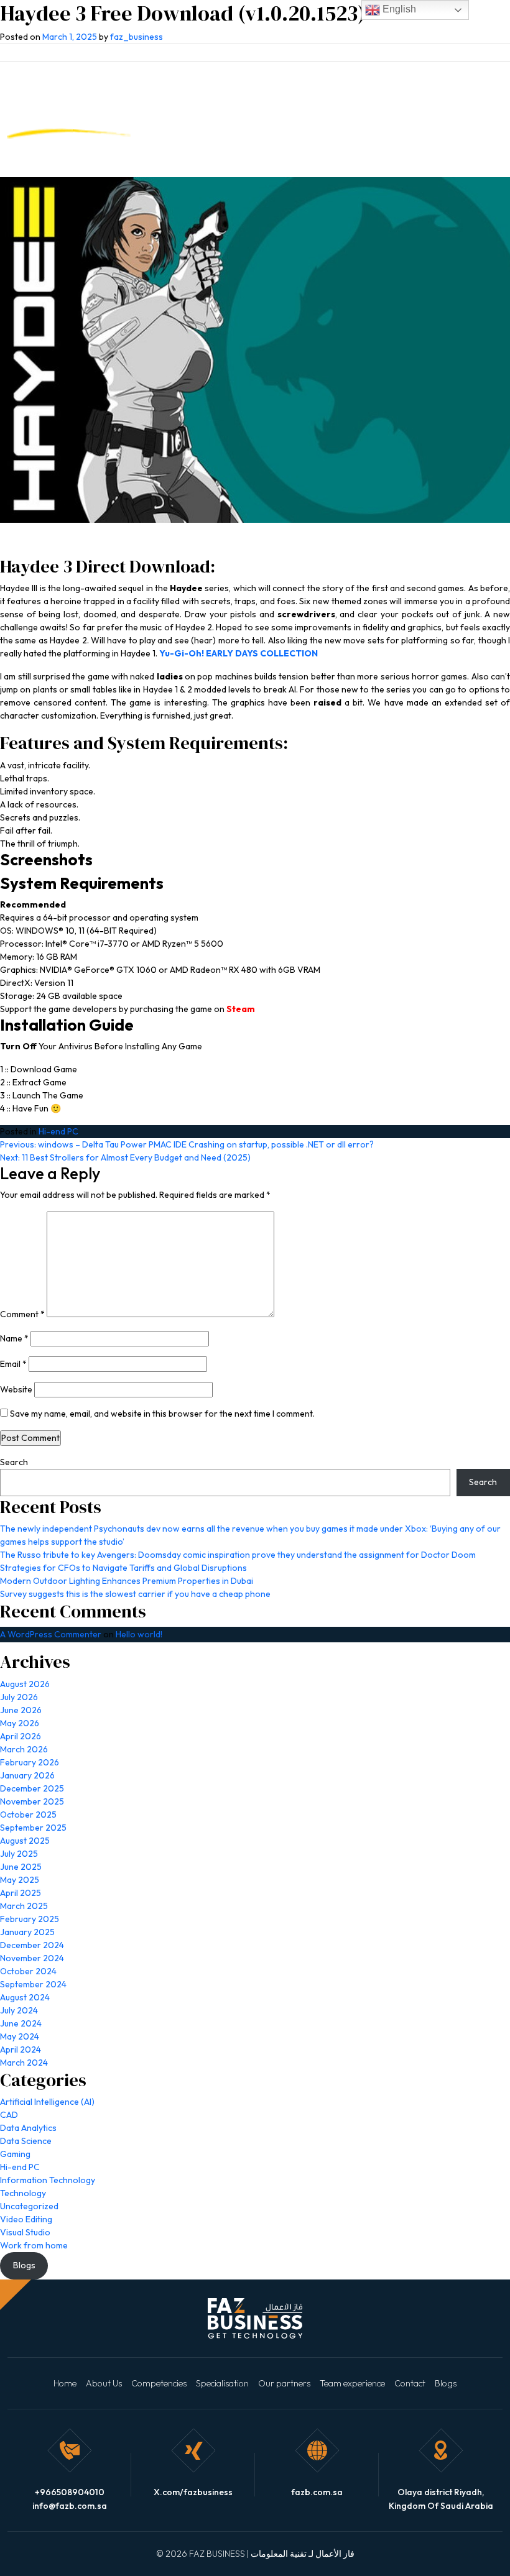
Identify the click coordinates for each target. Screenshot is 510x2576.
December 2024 (32, 1945)
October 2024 (28, 1971)
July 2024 (19, 2010)
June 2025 (21, 1867)
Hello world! (139, 1634)
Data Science (26, 2141)
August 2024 (25, 1997)
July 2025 (19, 1854)
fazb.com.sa (317, 2492)
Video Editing (26, 2219)
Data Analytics (28, 2128)
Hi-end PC (58, 1131)
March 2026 (24, 1749)
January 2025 (27, 1932)
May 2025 (20, 1880)
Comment (22, 1314)
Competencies (159, 2383)
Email (13, 1364)
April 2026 (21, 1736)
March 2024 (24, 2063)
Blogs (446, 2383)
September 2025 (33, 1828)
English (398, 9)
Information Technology (48, 2180)
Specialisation (222, 2383)
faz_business (137, 37)
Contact (410, 2383)
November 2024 (32, 1958)
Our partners (284, 2383)
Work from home (34, 2245)
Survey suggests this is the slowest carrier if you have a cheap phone (135, 1594)
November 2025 (32, 1801)
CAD (9, 2115)
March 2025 (24, 1906)
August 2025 (25, 1841)
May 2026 (20, 1723)
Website (16, 1389)
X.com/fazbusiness (193, 2492)
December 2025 (32, 1788)
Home (65, 2383)
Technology (23, 2193)
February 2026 (30, 1762)
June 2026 (21, 1710)
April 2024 (21, 2049)
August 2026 (25, 1684)
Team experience (352, 2383)
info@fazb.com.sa (70, 2506)
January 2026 (27, 1775)
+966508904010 (70, 2492)
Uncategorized (29, 2206)
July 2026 (19, 1697)
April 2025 (21, 1893)
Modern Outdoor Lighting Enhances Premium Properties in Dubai (127, 1581)
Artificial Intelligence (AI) (47, 2102)
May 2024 (20, 2036)
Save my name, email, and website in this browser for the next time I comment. (162, 1414)
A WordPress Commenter (51, 1634)
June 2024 (21, 2023)
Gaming (15, 2154)
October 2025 (28, 1815)
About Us (104, 2383)
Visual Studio (25, 2232)
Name (14, 1338)
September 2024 (33, 1984)
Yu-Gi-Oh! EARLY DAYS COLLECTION (239, 653)
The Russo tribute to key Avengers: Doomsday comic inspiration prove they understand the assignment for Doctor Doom (238, 1555)
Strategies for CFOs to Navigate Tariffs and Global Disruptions (123, 1568)
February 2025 (30, 1919)
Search (14, 1462)
